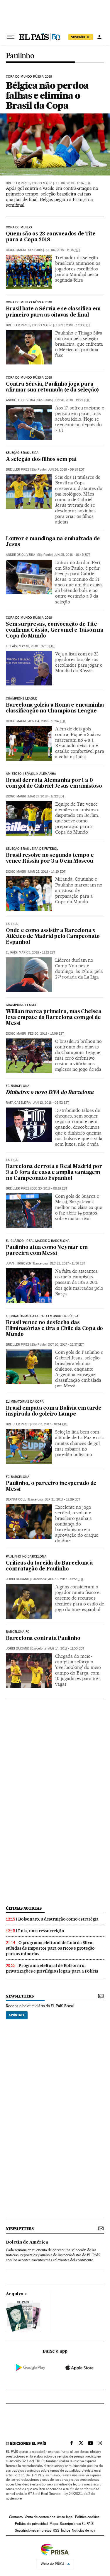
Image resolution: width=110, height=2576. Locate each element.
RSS (56, 2530)
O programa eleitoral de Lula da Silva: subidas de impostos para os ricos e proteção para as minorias (50, 1948)
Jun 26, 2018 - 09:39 (66, 470)
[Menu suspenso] (11, 37)
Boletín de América (27, 2242)
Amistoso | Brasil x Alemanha (31, 774)
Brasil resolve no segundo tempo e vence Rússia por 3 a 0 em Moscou (50, 858)
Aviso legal (65, 2517)
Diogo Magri (42, 183)
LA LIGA (12, 924)
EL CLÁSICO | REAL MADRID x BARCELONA (38, 1241)
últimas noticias (24, 1908)
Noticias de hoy (83, 2530)
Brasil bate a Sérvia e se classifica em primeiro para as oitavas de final (53, 312)
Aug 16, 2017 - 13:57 (66, 1579)
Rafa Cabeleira (18, 1103)
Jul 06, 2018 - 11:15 (62, 250)
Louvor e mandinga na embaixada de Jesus (53, 542)
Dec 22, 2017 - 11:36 (67, 1263)
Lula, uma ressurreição (41, 1931)
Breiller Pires (18, 183)
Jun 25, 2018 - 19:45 (72, 555)
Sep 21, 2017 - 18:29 (62, 1499)
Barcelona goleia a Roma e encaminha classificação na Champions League (55, 708)
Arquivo (15, 2294)
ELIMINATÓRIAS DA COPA (25, 1402)
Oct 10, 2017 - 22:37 (66, 1345)
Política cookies (87, 2517)
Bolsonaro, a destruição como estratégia (58, 1919)
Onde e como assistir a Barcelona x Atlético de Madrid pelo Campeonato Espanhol (53, 937)
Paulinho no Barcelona (26, 1557)
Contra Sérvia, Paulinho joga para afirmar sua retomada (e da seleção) (52, 387)
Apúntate (17, 2015)
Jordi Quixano (18, 1579)
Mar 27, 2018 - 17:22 (46, 796)
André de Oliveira (21, 400)
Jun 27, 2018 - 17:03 (72, 325)
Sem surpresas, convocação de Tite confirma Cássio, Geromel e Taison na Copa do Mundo (55, 630)
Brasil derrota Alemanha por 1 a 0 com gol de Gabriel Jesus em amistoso (54, 783)
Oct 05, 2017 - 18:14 (50, 1424)
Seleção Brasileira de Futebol (32, 849)
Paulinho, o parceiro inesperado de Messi (51, 1487)
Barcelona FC (18, 1632)
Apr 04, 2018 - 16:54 (47, 721)
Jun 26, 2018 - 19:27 (72, 400)
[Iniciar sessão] (99, 37)
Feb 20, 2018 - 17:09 (46, 1034)
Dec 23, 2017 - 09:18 (49, 1189)
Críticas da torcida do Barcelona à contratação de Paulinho (49, 1566)
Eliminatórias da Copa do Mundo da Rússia (42, 1316)
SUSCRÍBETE (81, 37)
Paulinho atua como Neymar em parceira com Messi (47, 1251)
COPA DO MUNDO (19, 228)
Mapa (54, 2524)
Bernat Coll (16, 1499)
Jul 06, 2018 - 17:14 (72, 183)
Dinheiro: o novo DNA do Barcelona (50, 1093)
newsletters (20, 1996)
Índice (66, 2530)
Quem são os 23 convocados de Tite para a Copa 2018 (51, 237)
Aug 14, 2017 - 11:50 (66, 1649)
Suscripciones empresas (33, 2530)
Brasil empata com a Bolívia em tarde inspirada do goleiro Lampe (54, 1411)
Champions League (21, 699)
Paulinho (20, 56)
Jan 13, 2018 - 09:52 (51, 1103)
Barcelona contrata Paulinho (43, 1639)
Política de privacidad (31, 2524)
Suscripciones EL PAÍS (77, 2524)
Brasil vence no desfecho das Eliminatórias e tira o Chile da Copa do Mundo (54, 1329)
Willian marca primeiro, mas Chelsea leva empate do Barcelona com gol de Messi (54, 1018)
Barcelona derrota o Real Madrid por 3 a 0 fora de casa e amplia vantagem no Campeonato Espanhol (54, 1173)
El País (11, 646)
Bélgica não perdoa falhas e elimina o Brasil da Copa (47, 95)
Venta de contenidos (40, 2517)
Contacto (16, 2517)
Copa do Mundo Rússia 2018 (29, 77)
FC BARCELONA (18, 1477)
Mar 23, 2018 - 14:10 (47, 872)
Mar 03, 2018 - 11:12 (37, 952)
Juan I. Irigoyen (18, 1263)
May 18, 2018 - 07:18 (37, 646)
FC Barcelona (18, 1086)
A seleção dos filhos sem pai (41, 460)
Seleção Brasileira (22, 453)
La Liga (12, 1160)
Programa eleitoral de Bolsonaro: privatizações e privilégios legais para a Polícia (52, 1968)
